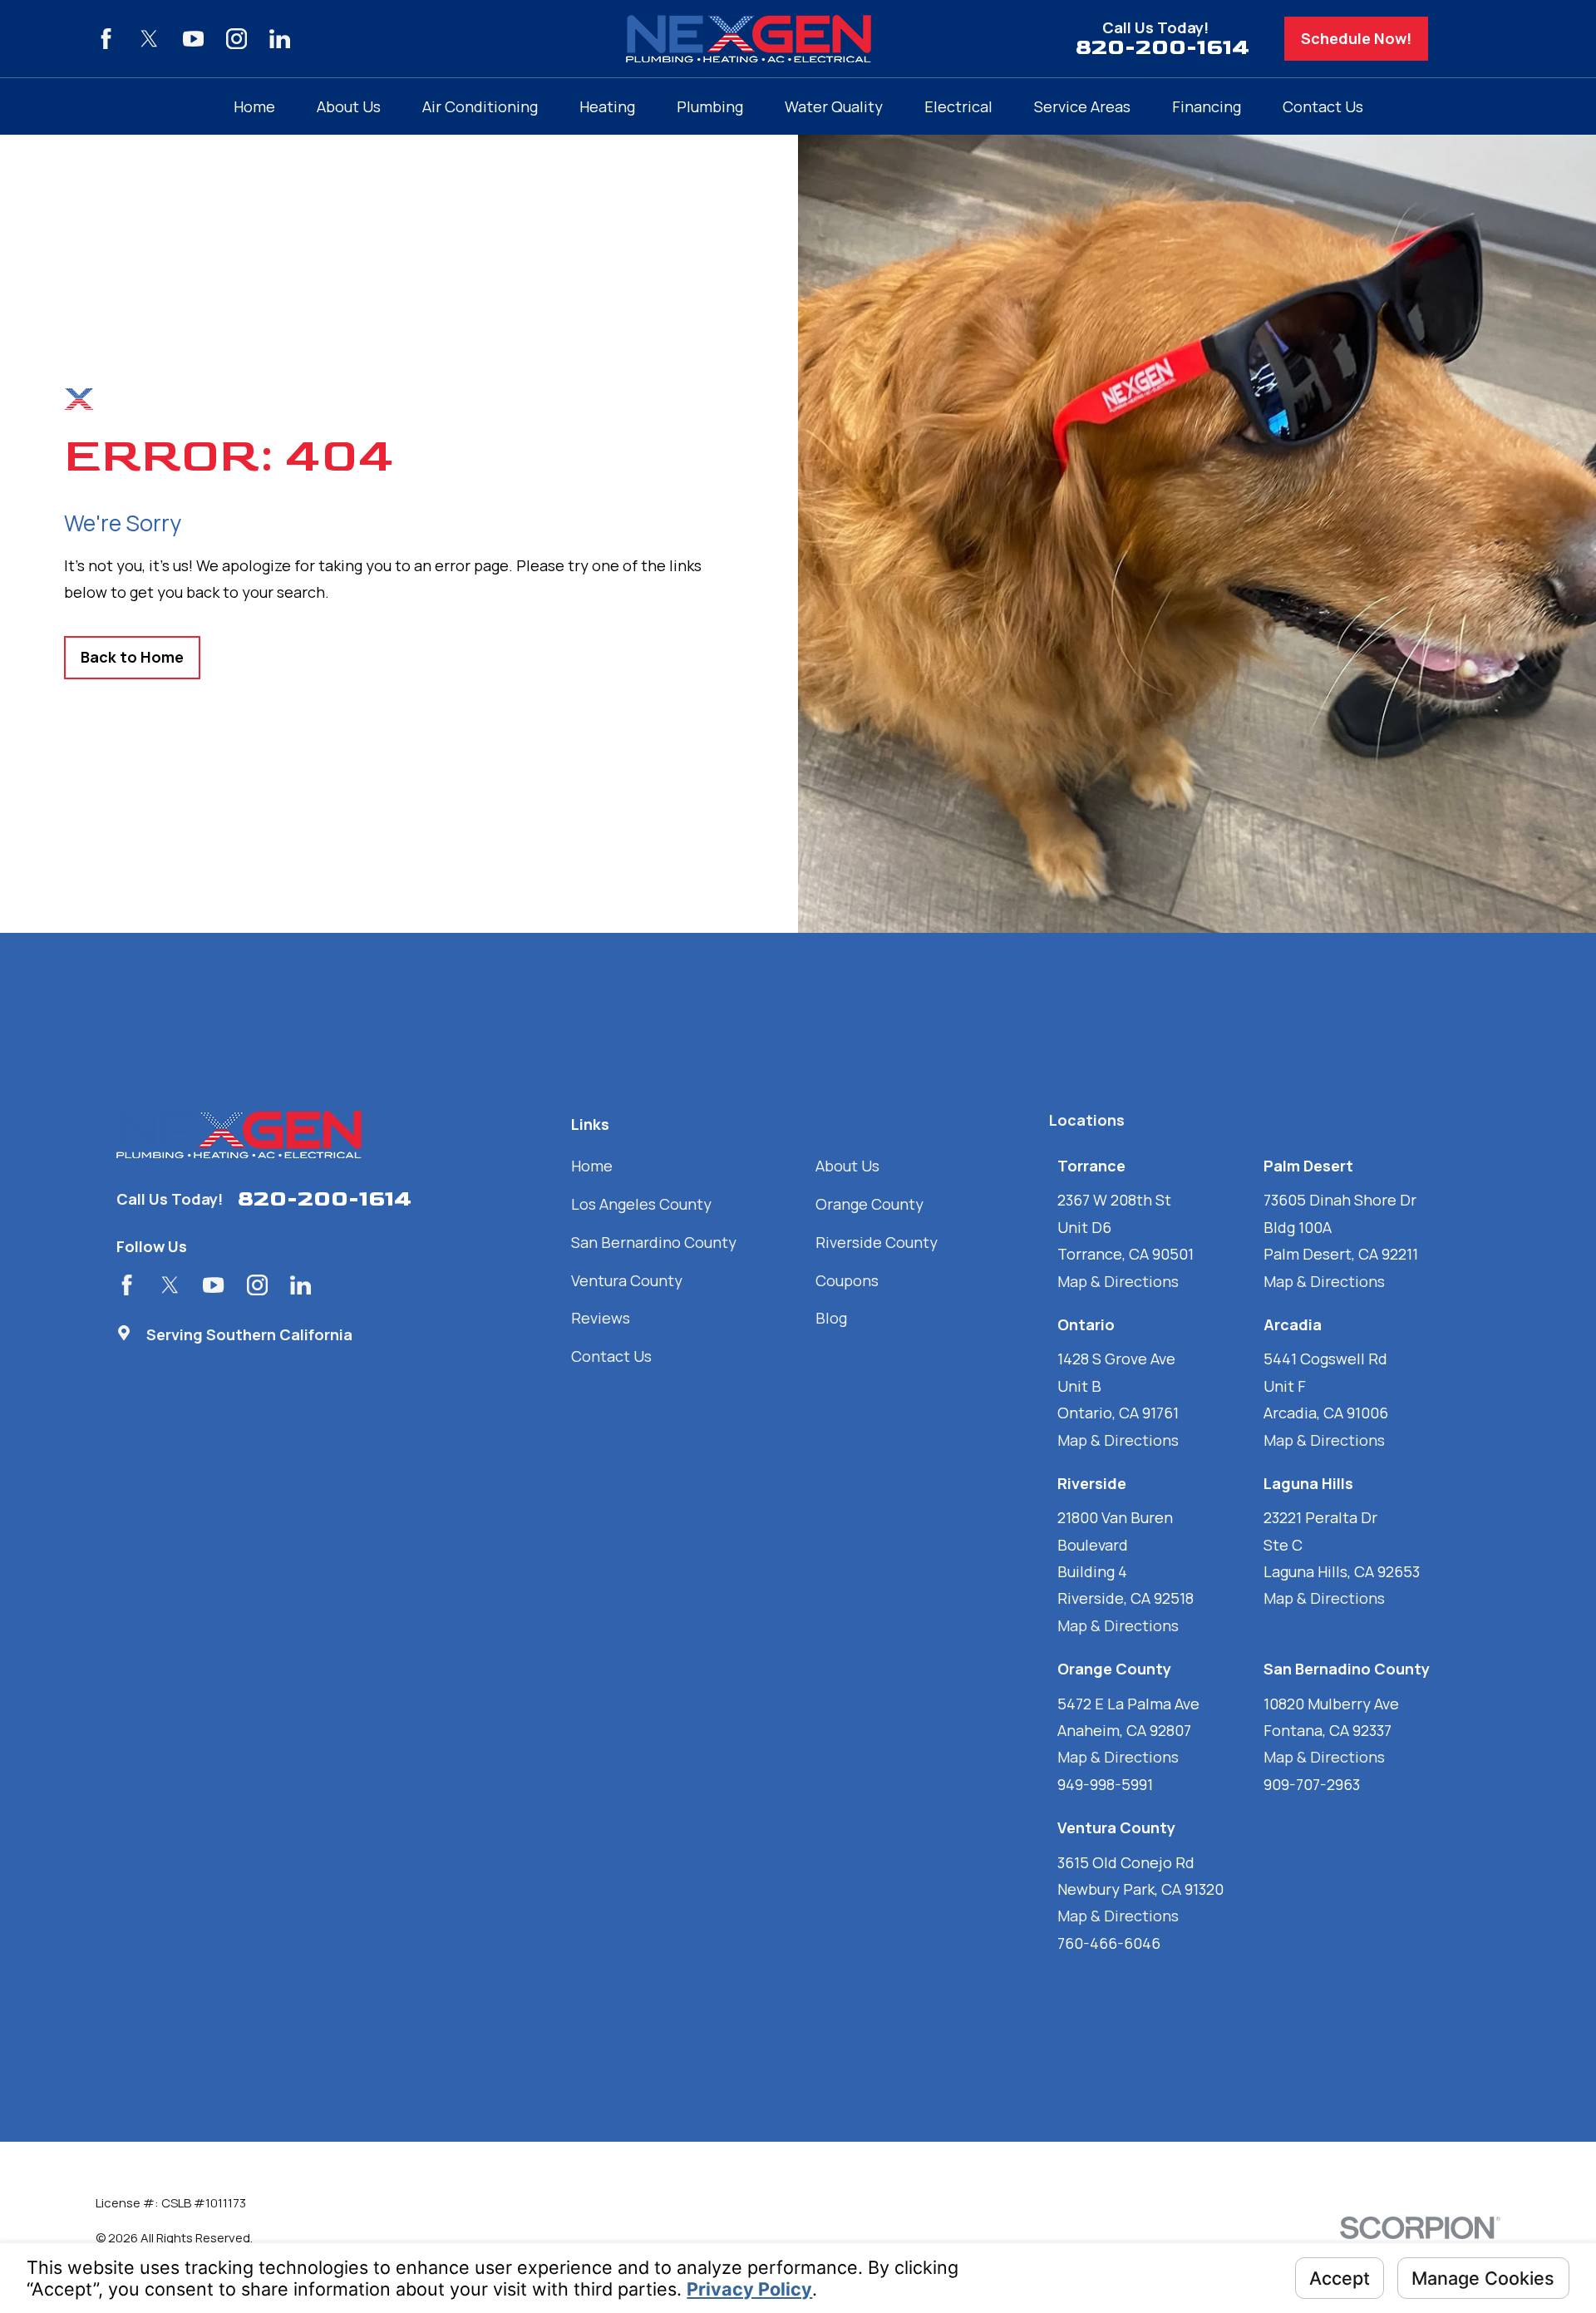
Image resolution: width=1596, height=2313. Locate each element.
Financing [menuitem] (1207, 106)
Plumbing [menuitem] (710, 106)
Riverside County (877, 1242)
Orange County (869, 1204)
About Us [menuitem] (349, 106)
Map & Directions (1118, 1281)
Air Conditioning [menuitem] (480, 106)
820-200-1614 (1163, 48)
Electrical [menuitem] (958, 106)
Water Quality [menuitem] (834, 106)
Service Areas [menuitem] (1082, 106)
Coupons (847, 1280)
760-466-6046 (1109, 1943)
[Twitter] (149, 39)
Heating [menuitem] (607, 106)
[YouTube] (193, 39)
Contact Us (611, 1356)
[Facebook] (106, 39)
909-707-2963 (1312, 1784)
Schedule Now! (1356, 38)
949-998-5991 (1105, 1784)
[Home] (749, 39)
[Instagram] (236, 39)
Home (592, 1166)
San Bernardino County (654, 1242)
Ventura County (627, 1280)
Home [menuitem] (254, 106)
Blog (831, 1318)
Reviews (601, 1318)
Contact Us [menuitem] (1323, 106)
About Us (847, 1166)
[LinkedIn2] (280, 39)
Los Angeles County (641, 1204)
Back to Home (132, 657)
